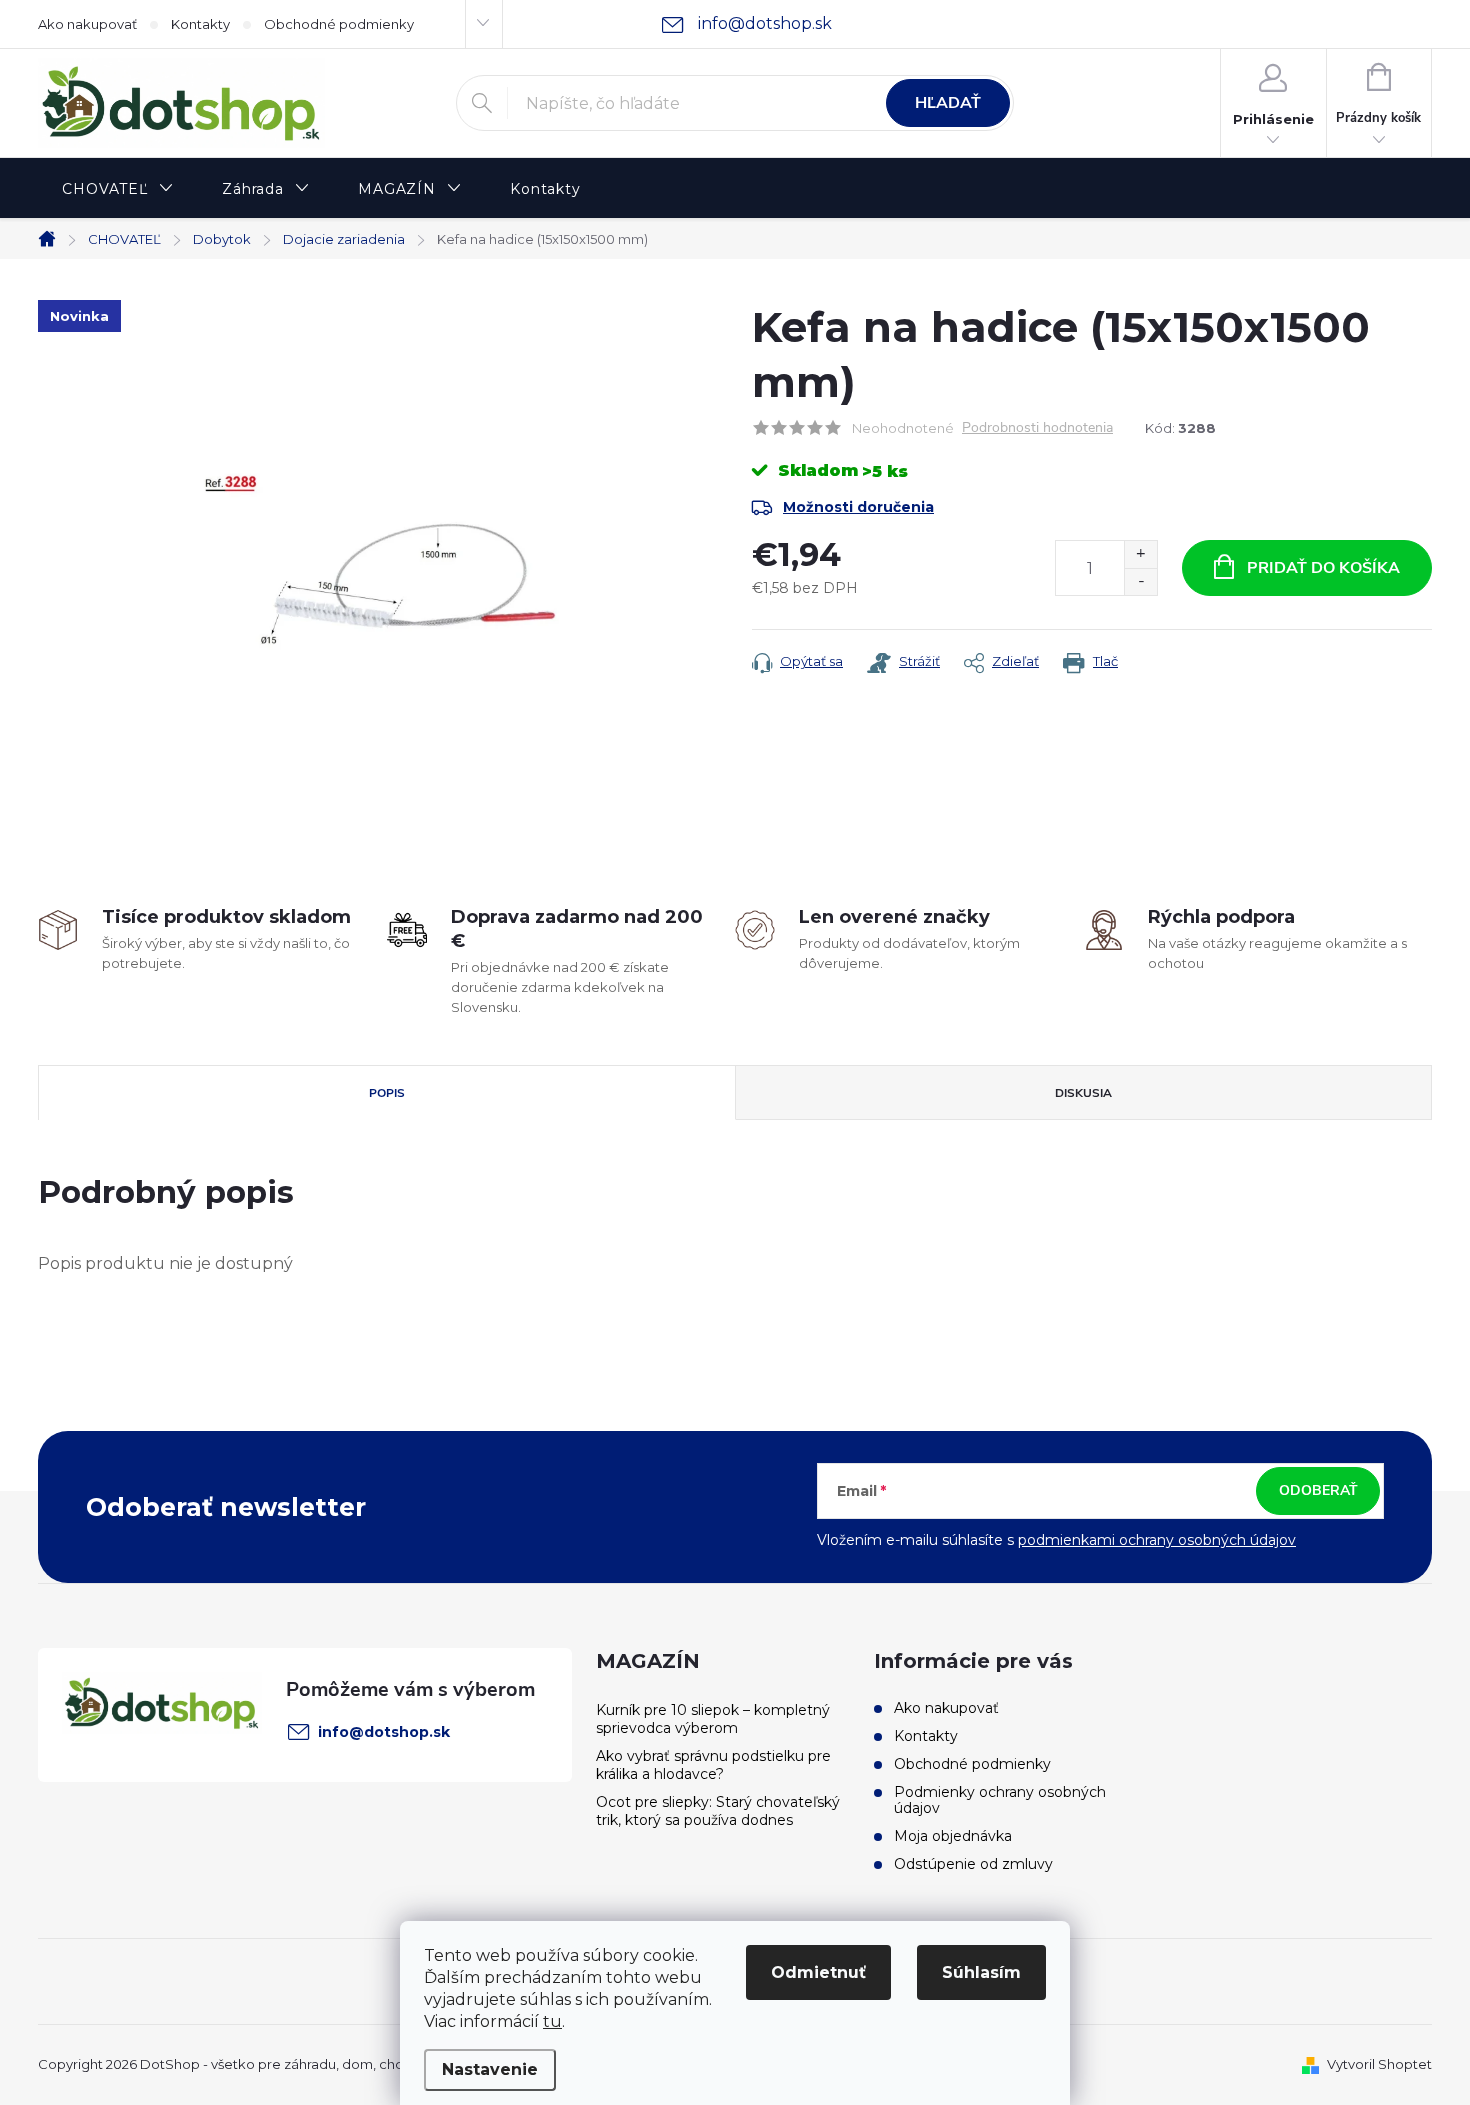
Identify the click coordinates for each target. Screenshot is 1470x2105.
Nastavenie (490, 2069)
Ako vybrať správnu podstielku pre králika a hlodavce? (713, 1765)
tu (552, 2021)
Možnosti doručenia (858, 507)
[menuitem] (118, 189)
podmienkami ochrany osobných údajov (1157, 1540)
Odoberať (1318, 1490)
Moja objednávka (953, 1836)
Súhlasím (981, 1972)
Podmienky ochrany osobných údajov (1000, 1800)
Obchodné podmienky (339, 24)
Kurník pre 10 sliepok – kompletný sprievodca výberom (713, 1719)
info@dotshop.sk (384, 1732)
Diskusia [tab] (1083, 1093)
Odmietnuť (818, 1972)
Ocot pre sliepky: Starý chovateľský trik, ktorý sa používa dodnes (718, 1811)
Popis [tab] (387, 1093)
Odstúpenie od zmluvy (973, 1864)
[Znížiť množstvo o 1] (1140, 581)
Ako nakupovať (87, 24)
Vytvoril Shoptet (1379, 2064)
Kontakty (200, 24)
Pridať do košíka (1323, 568)
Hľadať (948, 103)
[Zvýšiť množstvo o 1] (1140, 554)
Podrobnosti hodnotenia (1037, 428)
